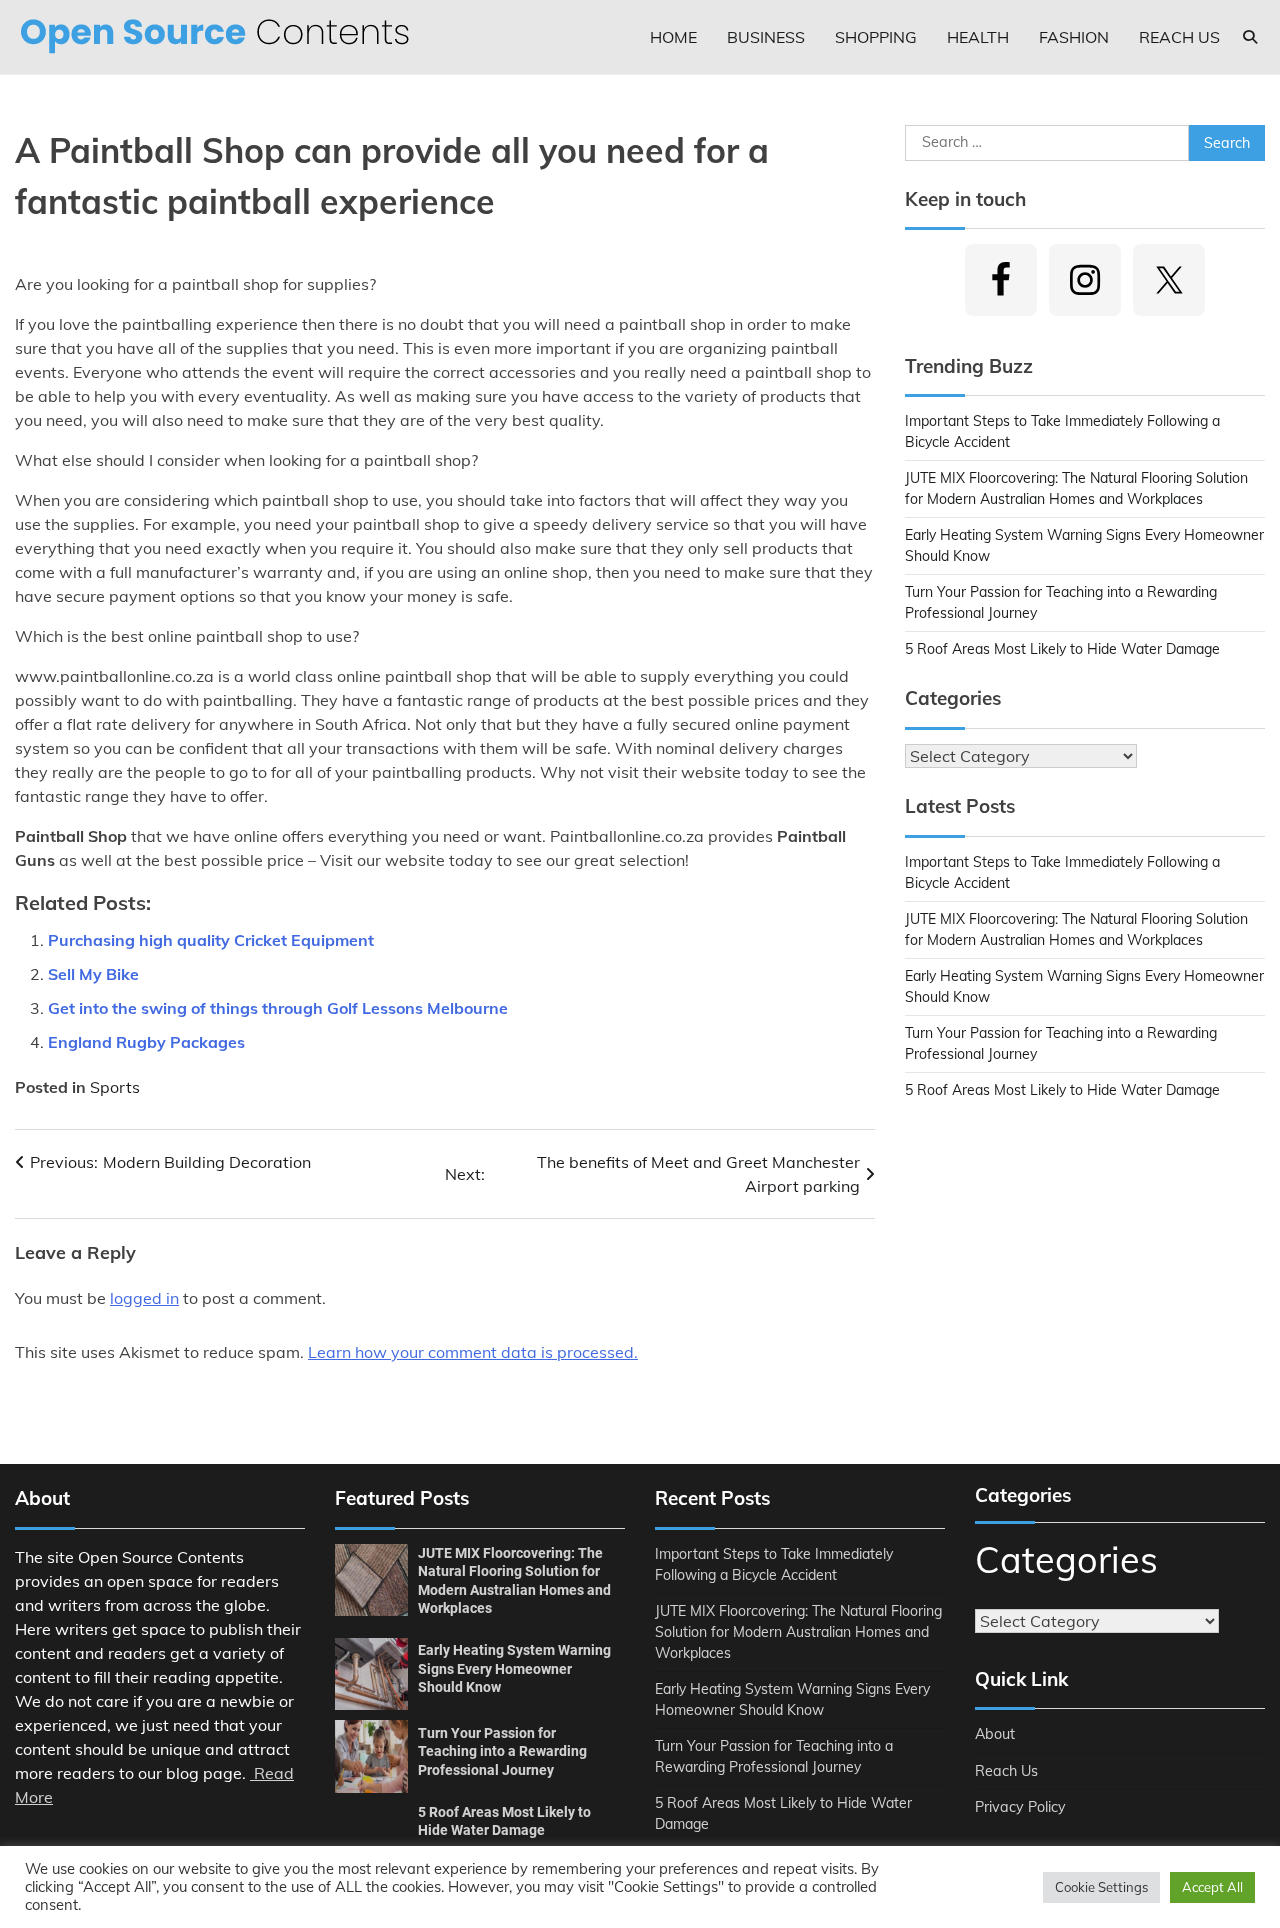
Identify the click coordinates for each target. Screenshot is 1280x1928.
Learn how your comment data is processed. (473, 1352)
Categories (1066, 1559)
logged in (144, 1298)
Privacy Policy (1020, 1807)
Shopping (876, 37)
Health (978, 37)
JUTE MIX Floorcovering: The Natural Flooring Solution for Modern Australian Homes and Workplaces (798, 1632)
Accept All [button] (1212, 1887)
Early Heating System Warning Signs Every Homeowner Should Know (514, 1668)
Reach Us (1179, 37)
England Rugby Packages (146, 1042)
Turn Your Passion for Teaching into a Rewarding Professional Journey (502, 1751)
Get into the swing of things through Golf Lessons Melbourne (278, 1008)
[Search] (1250, 37)
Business (766, 37)
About (995, 1734)
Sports (115, 1087)
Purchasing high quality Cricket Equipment (211, 940)
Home (673, 37)
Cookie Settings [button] (1101, 1887)
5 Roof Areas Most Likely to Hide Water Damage (1062, 649)
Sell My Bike (93, 974)
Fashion (1074, 37)
